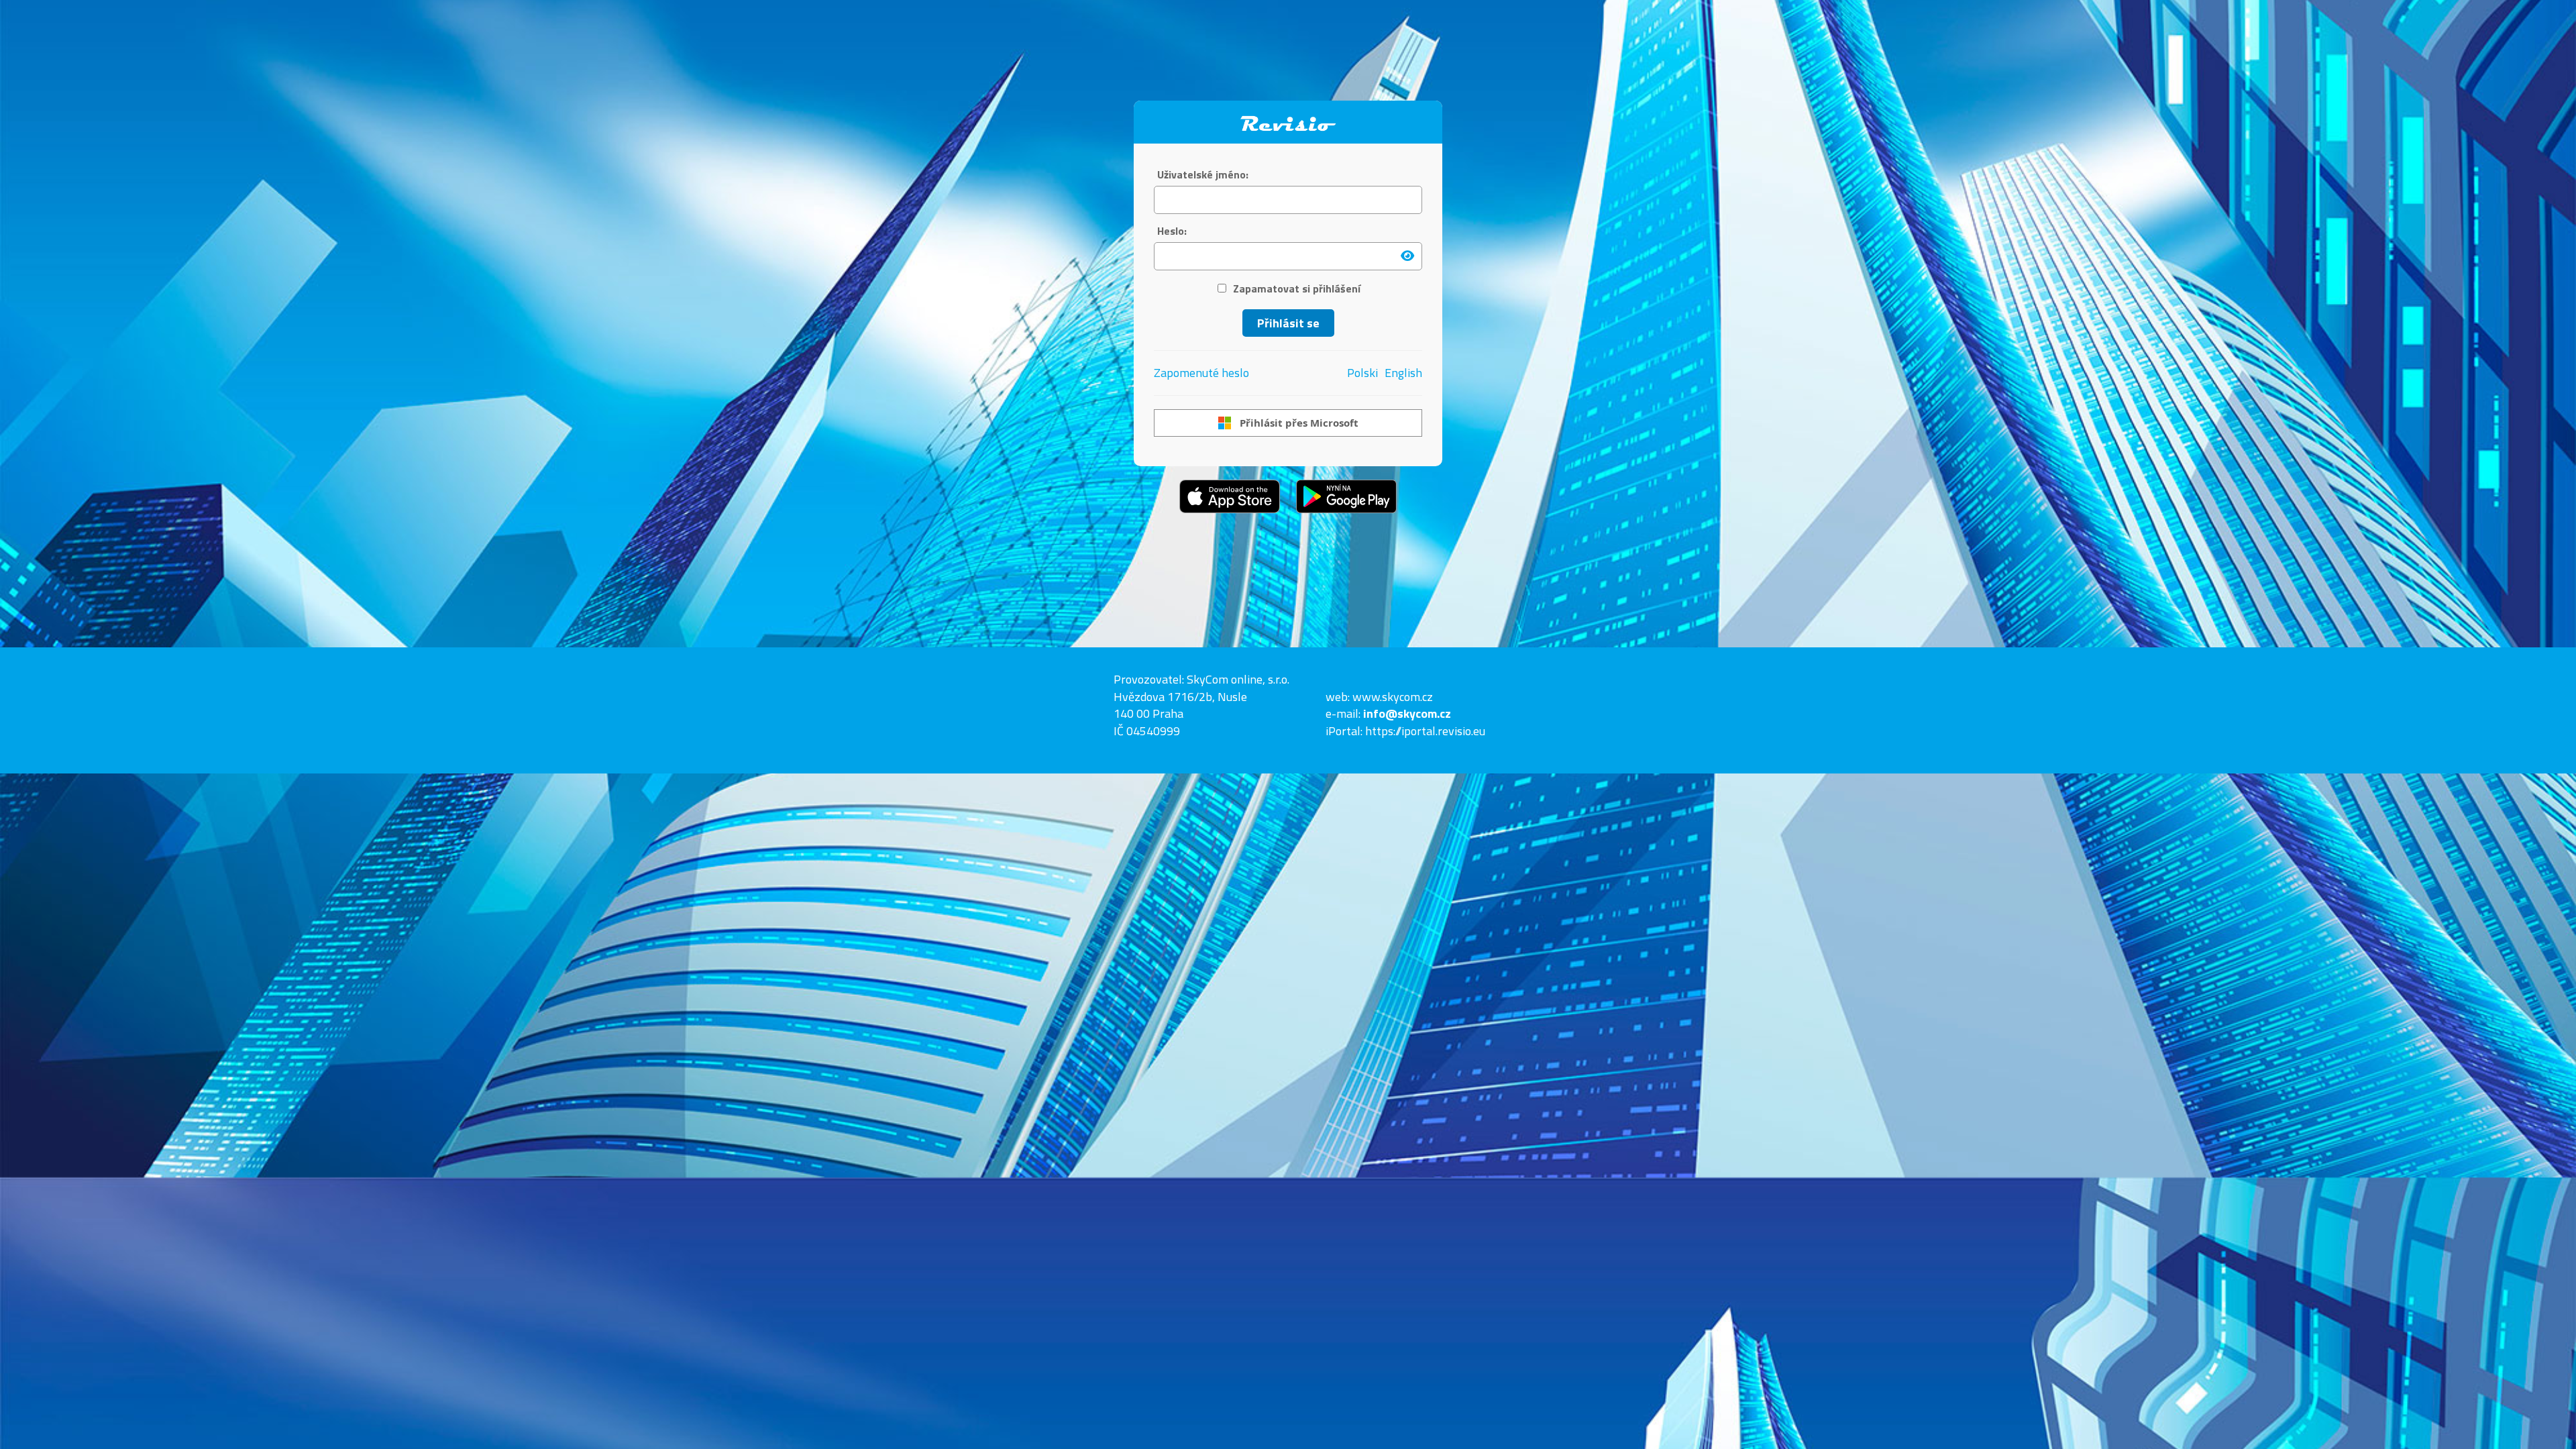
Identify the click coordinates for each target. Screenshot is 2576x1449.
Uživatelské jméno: (1203, 175)
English (1403, 373)
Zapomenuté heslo (1201, 373)
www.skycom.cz (1393, 697)
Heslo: (1172, 231)
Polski (1362, 373)
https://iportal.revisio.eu (1425, 731)
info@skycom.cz (1407, 713)
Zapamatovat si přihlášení (1297, 289)
